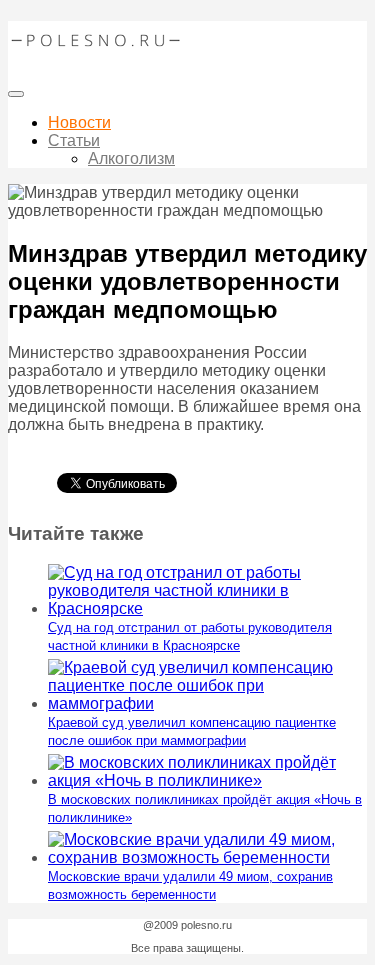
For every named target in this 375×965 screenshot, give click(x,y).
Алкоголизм (131, 158)
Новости (79, 122)
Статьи (74, 140)
